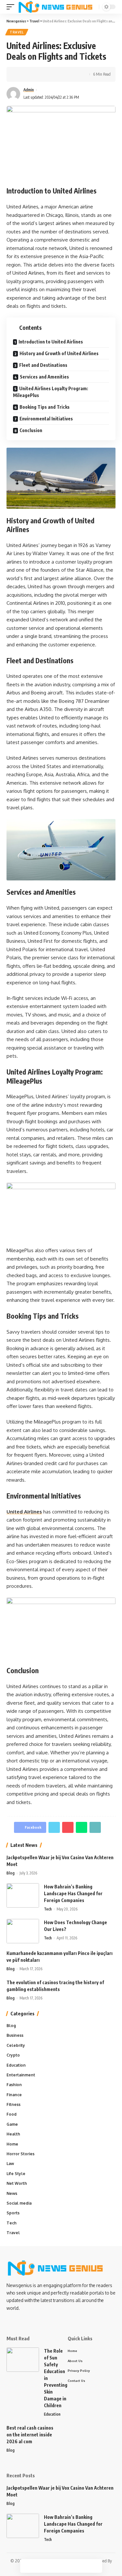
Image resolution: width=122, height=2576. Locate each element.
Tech (48, 1909)
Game (12, 2124)
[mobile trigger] (12, 7)
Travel (17, 32)
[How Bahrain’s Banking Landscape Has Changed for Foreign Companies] (23, 1895)
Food (12, 2114)
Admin (29, 90)
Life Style (16, 2174)
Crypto (13, 2055)
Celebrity (16, 2045)
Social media (19, 2203)
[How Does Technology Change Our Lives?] (23, 1931)
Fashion (14, 2085)
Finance (14, 2095)
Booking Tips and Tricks (45, 407)
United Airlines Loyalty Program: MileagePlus (51, 392)
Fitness (14, 2104)
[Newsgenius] (55, 7)
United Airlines (24, 1512)
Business (15, 2035)
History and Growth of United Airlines (59, 353)
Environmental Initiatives (46, 419)
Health (13, 2134)
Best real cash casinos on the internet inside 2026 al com (30, 2435)
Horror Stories (20, 2154)
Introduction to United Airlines (51, 342)
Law (10, 2164)
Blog (11, 1873)
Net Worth (17, 2183)
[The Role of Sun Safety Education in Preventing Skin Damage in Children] (23, 2360)
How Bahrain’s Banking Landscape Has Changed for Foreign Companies (73, 1893)
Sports (13, 2213)
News (12, 2193)
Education (16, 2065)
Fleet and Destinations (43, 365)
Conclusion (31, 430)
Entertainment (21, 2075)
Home (12, 2144)
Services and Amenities (44, 377)
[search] (93, 7)
